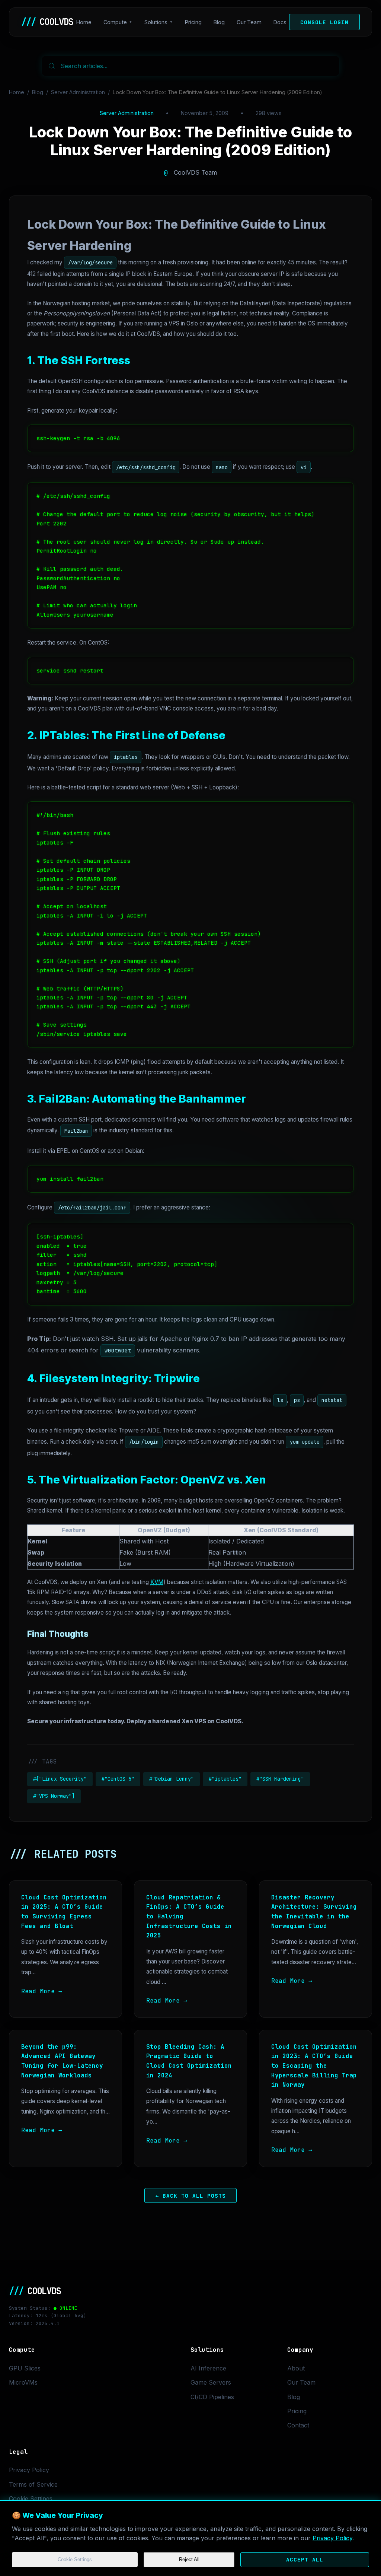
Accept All (305, 2559)
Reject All (189, 2559)
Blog (219, 22)
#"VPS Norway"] (54, 1796)
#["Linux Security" (60, 1779)
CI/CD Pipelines (212, 2397)
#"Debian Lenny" (172, 1779)
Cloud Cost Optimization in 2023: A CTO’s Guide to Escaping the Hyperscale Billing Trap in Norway (314, 2066)
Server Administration (78, 92)
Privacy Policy (332, 2538)
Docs (280, 22)
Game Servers (211, 2382)
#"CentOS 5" (118, 1779)
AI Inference (208, 2368)
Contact (298, 2425)
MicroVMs (23, 2382)
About (296, 2368)
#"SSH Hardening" (280, 1779)
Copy (339, 433)
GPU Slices (25, 2368)
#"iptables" (225, 1779)
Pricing (193, 22)
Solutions (156, 22)
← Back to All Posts (191, 2196)
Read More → (42, 1991)
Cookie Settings (75, 2559)
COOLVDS (47, 22)
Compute (115, 22)
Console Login (324, 22)
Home (84, 22)
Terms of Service (33, 2484)
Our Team (249, 22)
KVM (157, 1582)
